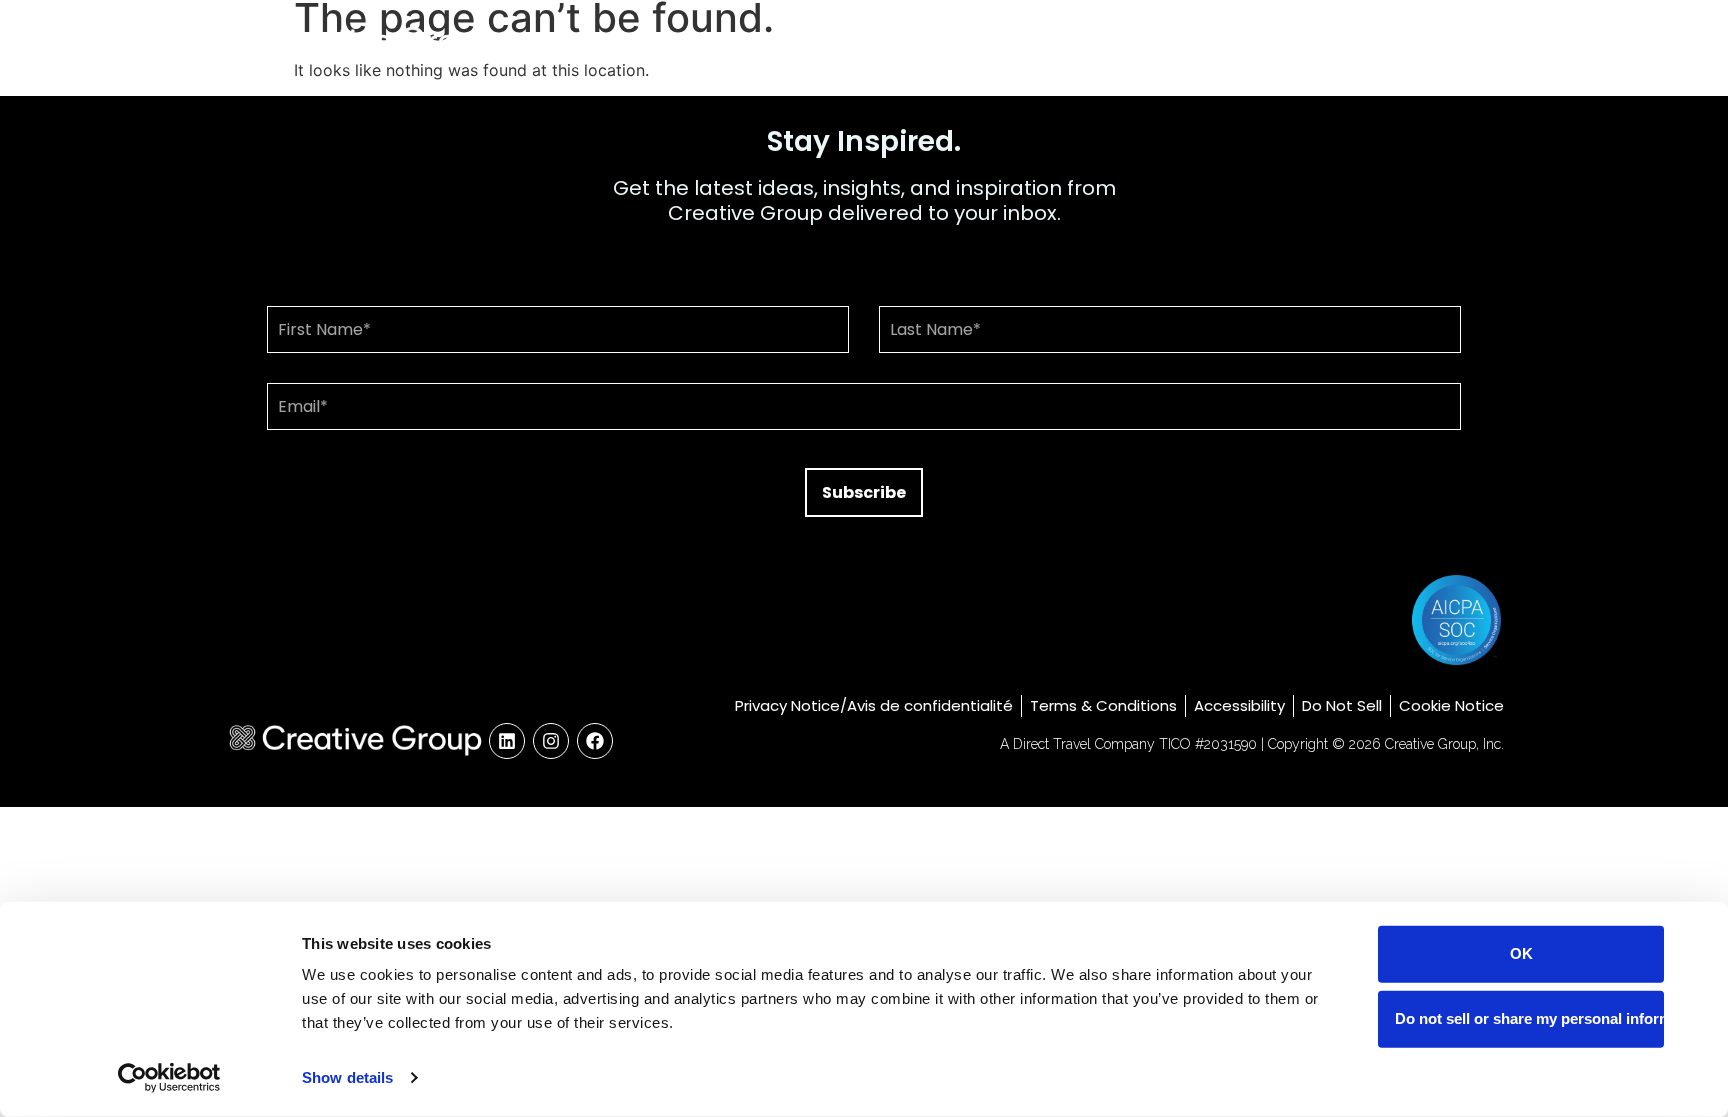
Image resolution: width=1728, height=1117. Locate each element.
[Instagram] (551, 741)
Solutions (1311, 42)
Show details (347, 1077)
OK (1521, 953)
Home (1119, 42)
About (1208, 42)
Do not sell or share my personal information (1529, 1018)
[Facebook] (595, 741)
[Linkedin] (507, 741)
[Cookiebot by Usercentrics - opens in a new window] (169, 1078)
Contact (1449, 42)
